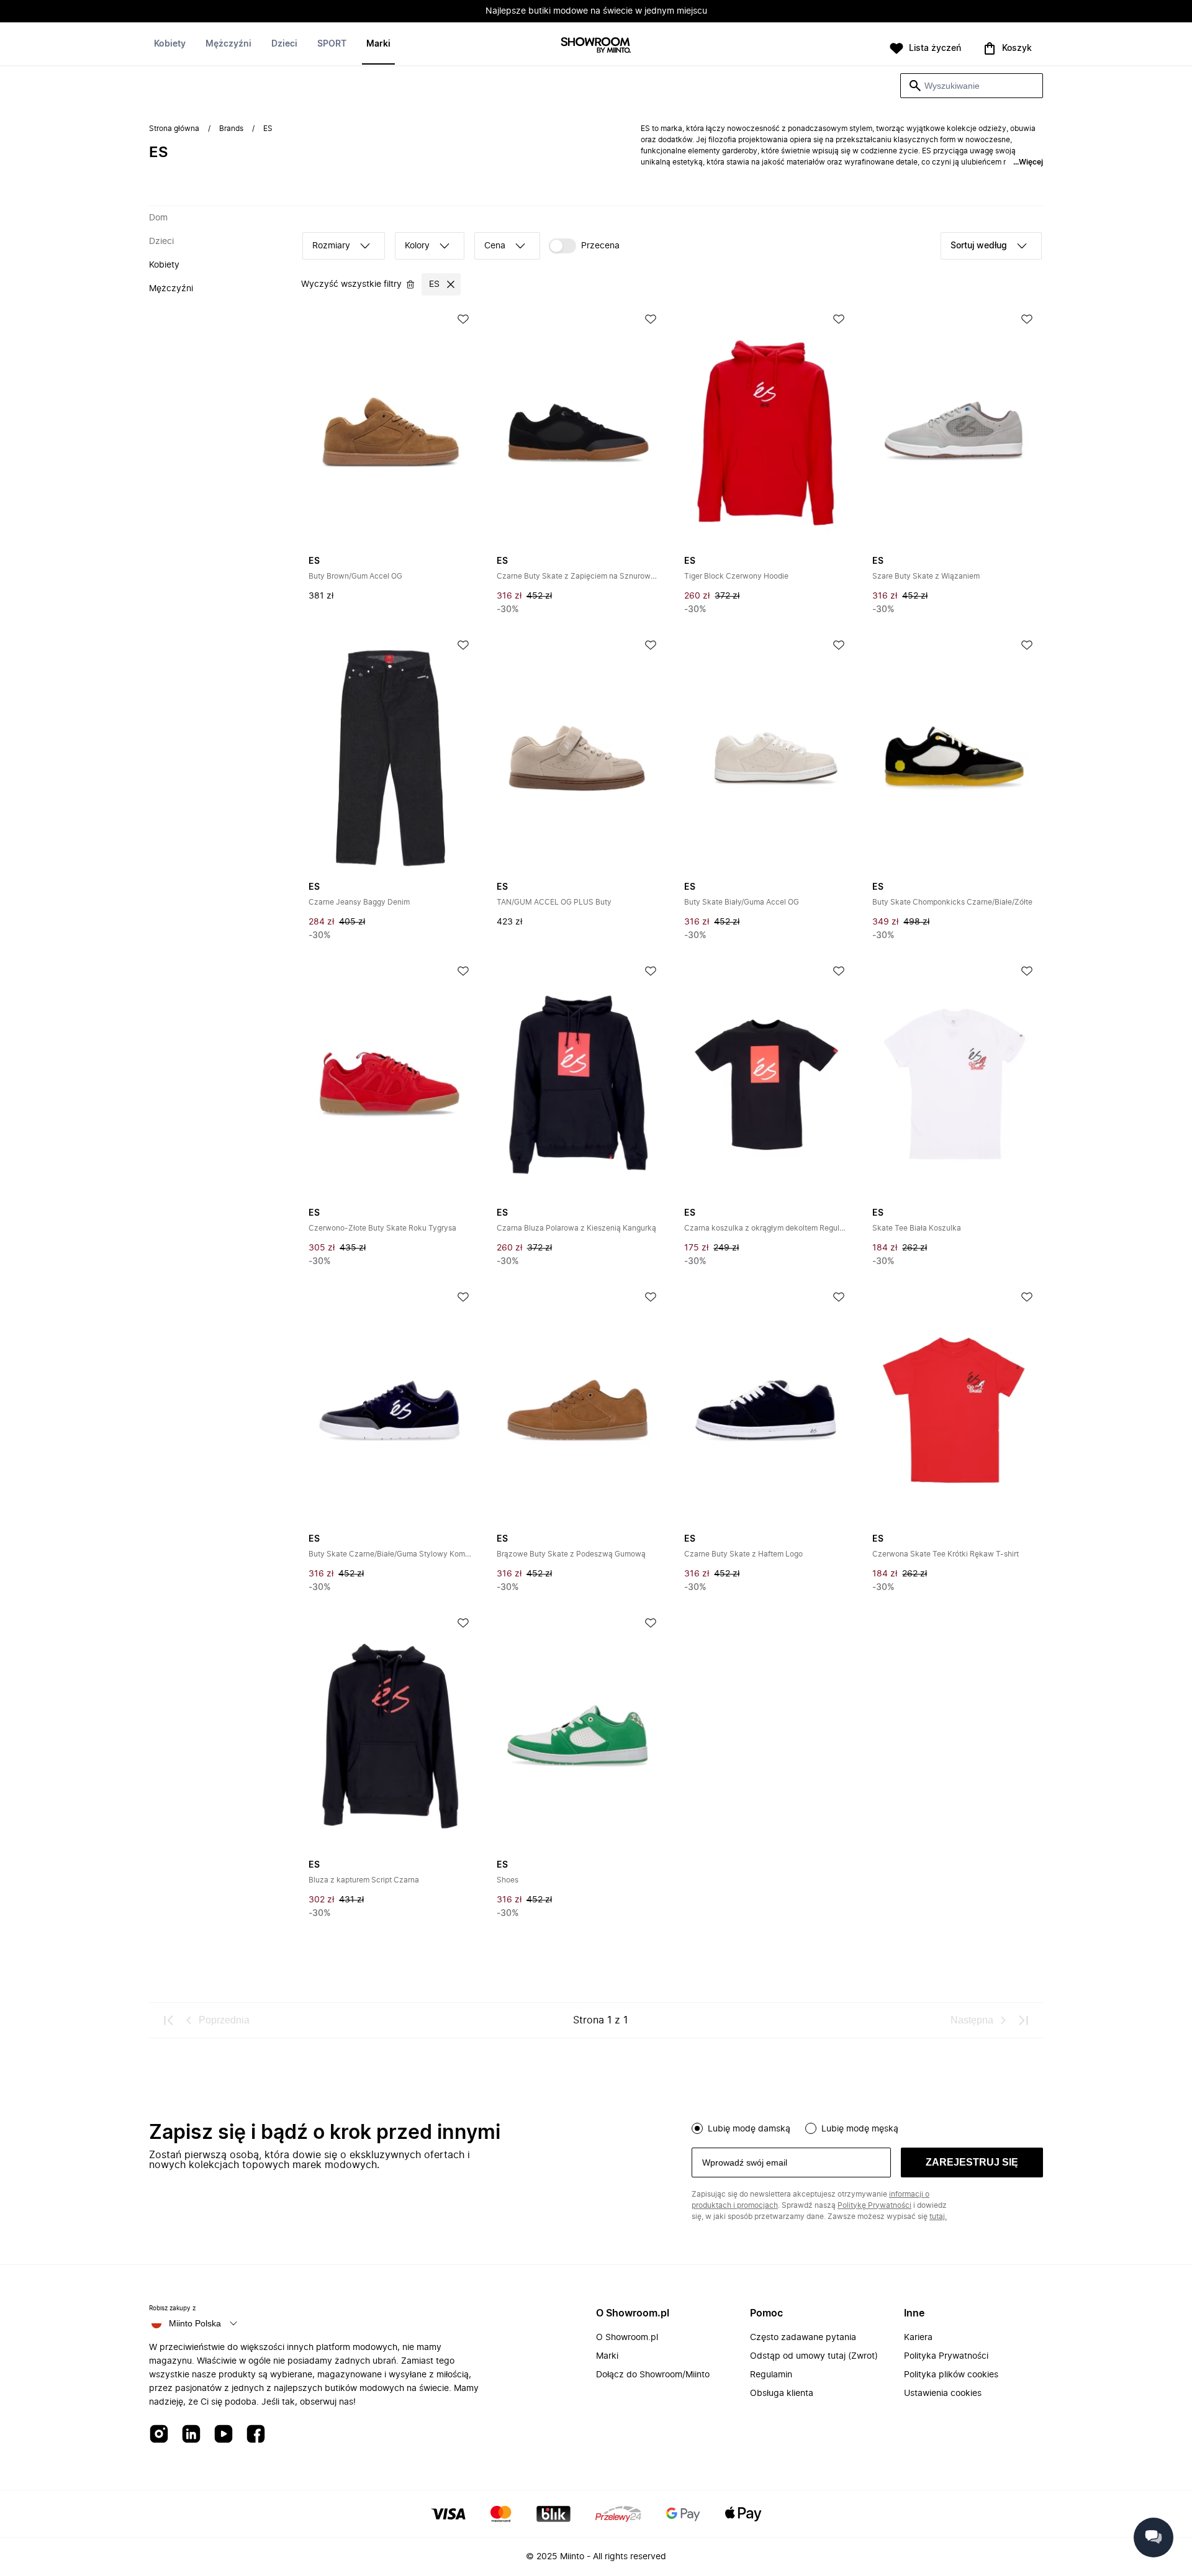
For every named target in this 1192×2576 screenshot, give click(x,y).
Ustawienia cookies (943, 2393)
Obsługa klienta (782, 2393)
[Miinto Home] (596, 46)
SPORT (332, 44)
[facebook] (256, 2435)
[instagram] (159, 2435)
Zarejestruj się (972, 2162)
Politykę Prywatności (874, 2205)
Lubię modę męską (860, 2129)
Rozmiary (331, 246)
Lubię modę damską (749, 2129)
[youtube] (223, 2435)
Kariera (918, 2338)
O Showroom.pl (627, 2338)
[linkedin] (191, 2435)
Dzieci (284, 44)
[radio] (697, 2128)
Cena (495, 246)
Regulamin (771, 2375)
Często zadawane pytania (803, 2338)
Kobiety (170, 44)
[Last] (1023, 2020)
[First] (169, 2020)
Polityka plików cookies (951, 2375)
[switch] (584, 246)
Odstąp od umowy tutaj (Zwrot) (814, 2356)
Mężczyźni (228, 44)
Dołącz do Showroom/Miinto (653, 2375)
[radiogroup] (867, 2127)
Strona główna (174, 129)
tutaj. (938, 2217)
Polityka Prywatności (946, 2356)
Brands (231, 129)
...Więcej (1028, 162)
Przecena (600, 246)
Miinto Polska (195, 2323)
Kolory (417, 246)
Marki (378, 44)
